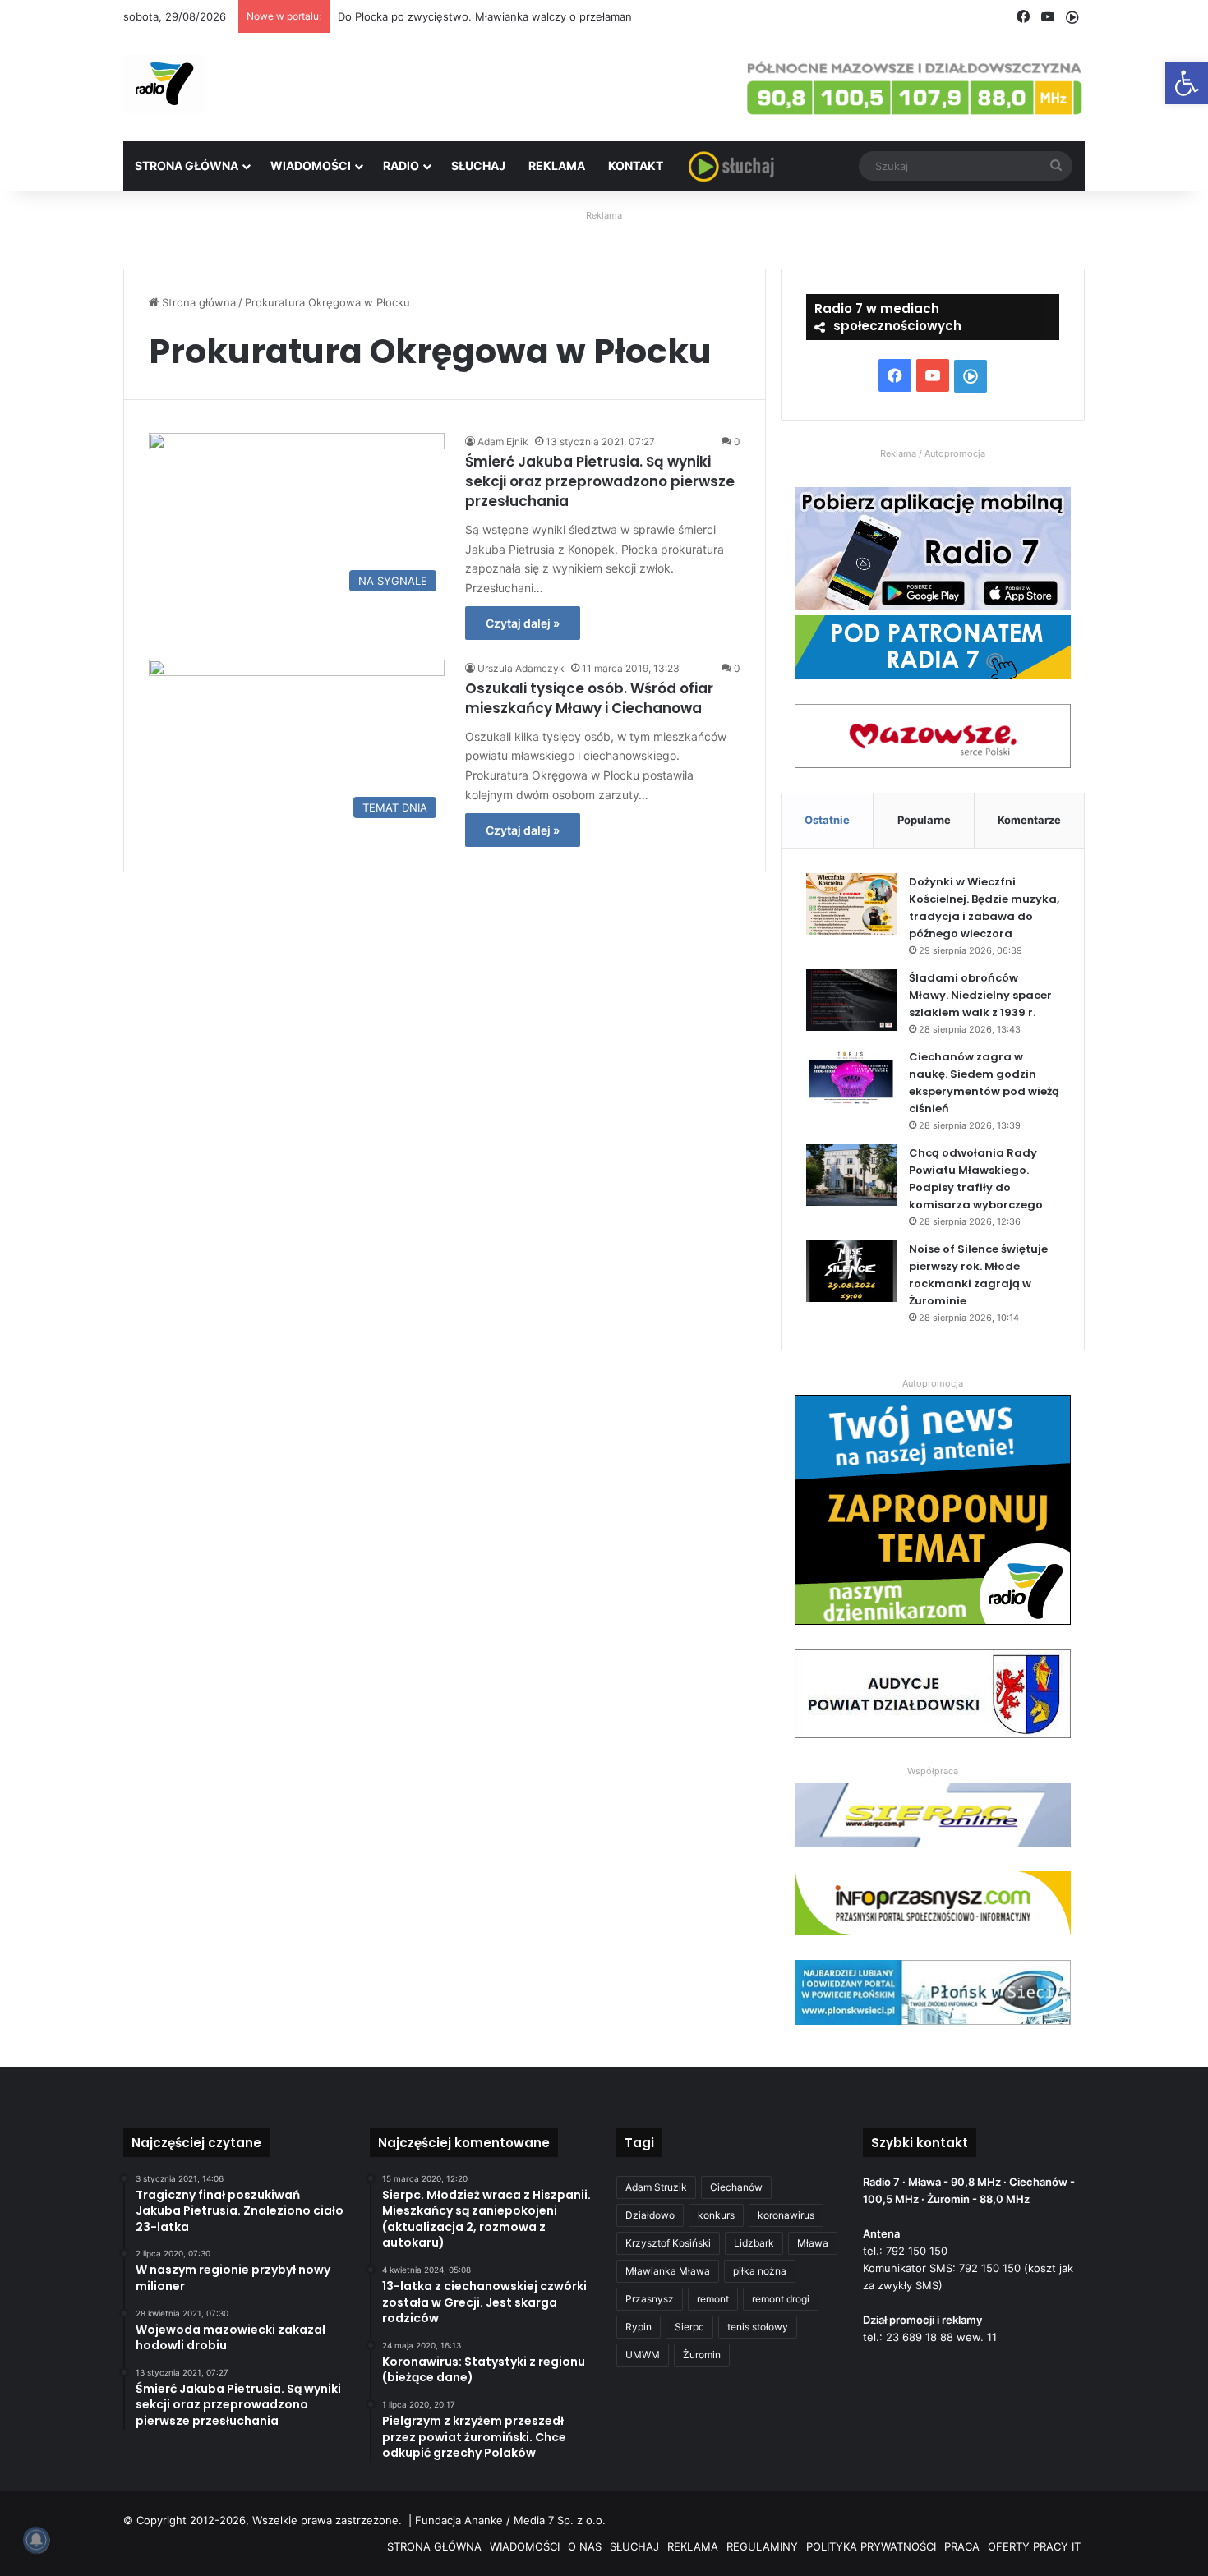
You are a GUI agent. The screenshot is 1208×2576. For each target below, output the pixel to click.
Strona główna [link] (197, 302)
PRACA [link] (962, 2546)
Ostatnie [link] (827, 820)
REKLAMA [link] (557, 166)
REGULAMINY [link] (762, 2546)
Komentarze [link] (1029, 820)
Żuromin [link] (702, 2355)
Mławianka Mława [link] (668, 2271)
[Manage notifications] (36, 2540)
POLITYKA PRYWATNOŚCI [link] (871, 2546)
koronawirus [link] (786, 2215)
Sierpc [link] (689, 2327)
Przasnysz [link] (650, 2299)
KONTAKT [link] (636, 166)
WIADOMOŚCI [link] (311, 166)
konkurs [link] (716, 2215)
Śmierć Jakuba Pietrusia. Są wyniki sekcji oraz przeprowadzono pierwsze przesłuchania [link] (600, 481)
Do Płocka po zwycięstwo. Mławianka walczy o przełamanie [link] (489, 16)
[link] (1187, 83)
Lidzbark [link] (754, 2243)
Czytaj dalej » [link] (523, 623)
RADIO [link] (401, 166)
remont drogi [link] (781, 2299)
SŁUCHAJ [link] (478, 166)
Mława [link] (813, 2243)
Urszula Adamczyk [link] (521, 668)
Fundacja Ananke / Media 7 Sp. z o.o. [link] (510, 2520)
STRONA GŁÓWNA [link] (187, 166)
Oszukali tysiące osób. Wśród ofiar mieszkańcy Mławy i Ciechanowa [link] (589, 698)
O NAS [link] (585, 2546)
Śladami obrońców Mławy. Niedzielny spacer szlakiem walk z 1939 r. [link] (980, 995)
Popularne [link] (924, 820)
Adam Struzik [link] (656, 2187)
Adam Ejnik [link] (503, 442)
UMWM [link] (643, 2355)
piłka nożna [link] (760, 2271)
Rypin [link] (639, 2327)
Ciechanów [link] (736, 2187)
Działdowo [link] (650, 2215)
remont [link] (713, 2299)
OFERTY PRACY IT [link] (1034, 2546)
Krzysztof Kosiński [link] (668, 2243)
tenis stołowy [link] (758, 2327)
